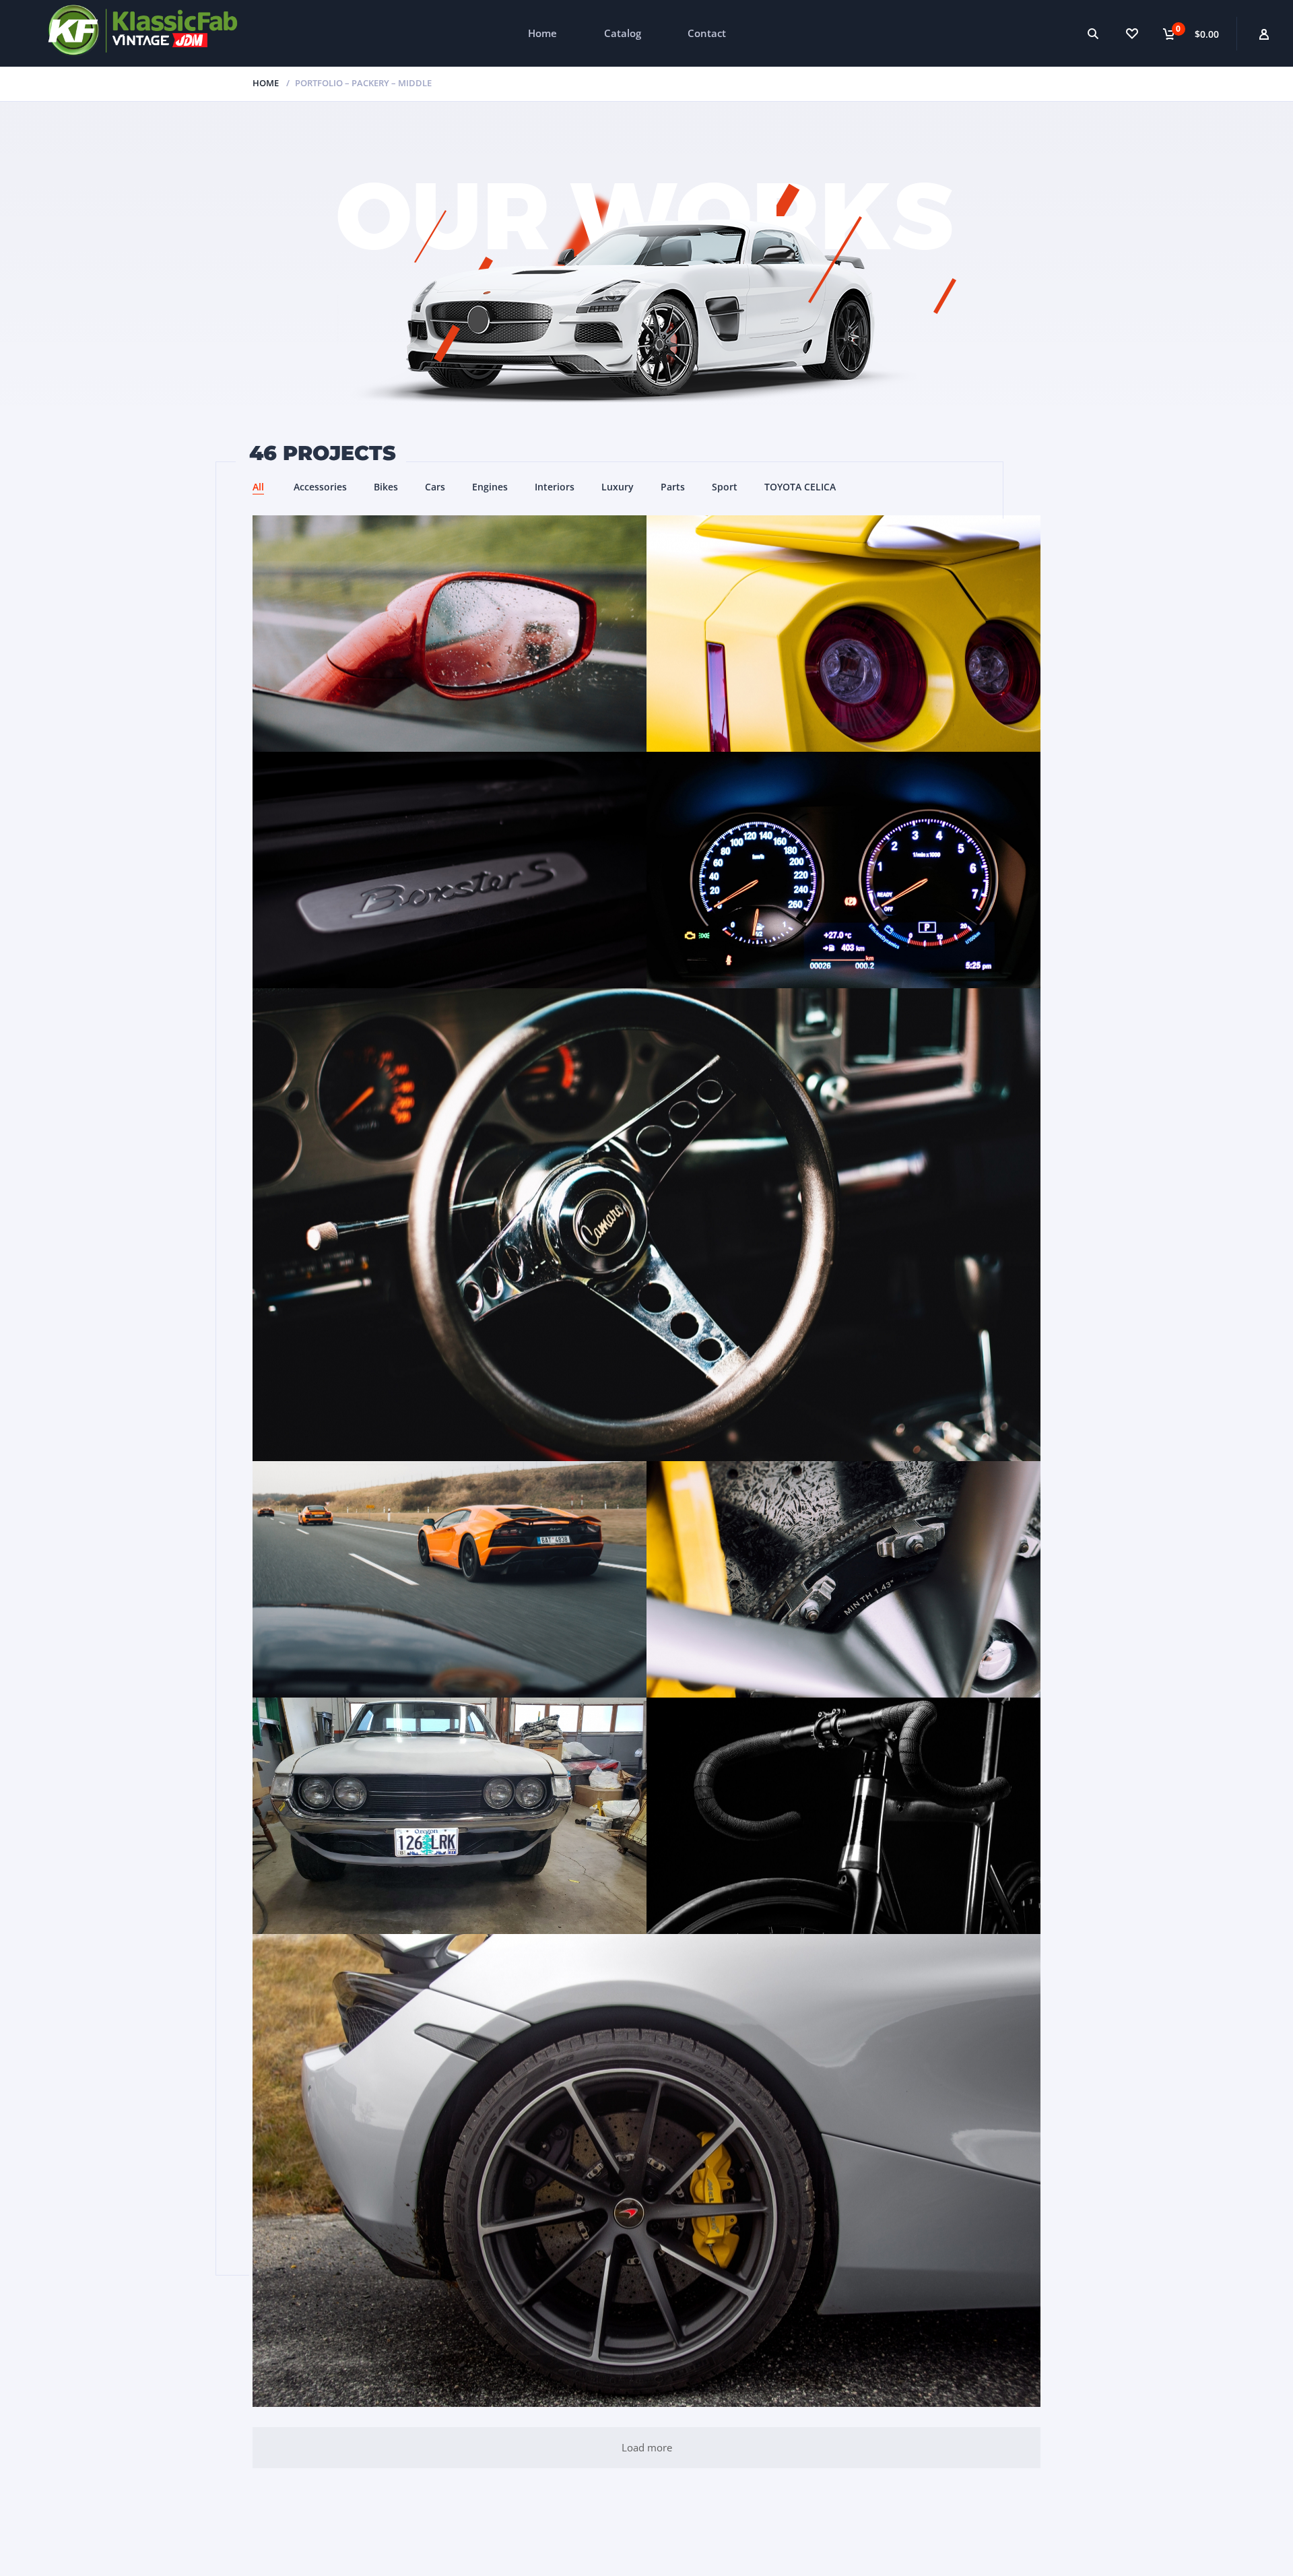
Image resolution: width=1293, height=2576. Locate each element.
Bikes (386, 487)
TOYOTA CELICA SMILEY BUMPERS (450, 1816)
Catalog (623, 33)
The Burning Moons (843, 870)
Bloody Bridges (450, 1580)
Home (542, 33)
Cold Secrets (646, 2170)
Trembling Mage (646, 1225)
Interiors (555, 487)
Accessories (320, 487)
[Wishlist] (1132, 33)
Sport (725, 487)
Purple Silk (844, 1580)
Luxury (618, 487)
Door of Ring (843, 634)
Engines (490, 487)
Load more (647, 2447)
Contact (707, 33)
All (258, 487)
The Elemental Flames (843, 1816)
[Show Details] (464, 658)
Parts (673, 487)
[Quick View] (436, 658)
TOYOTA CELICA (800, 487)
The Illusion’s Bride (450, 870)
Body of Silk (449, 634)
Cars (435, 487)
